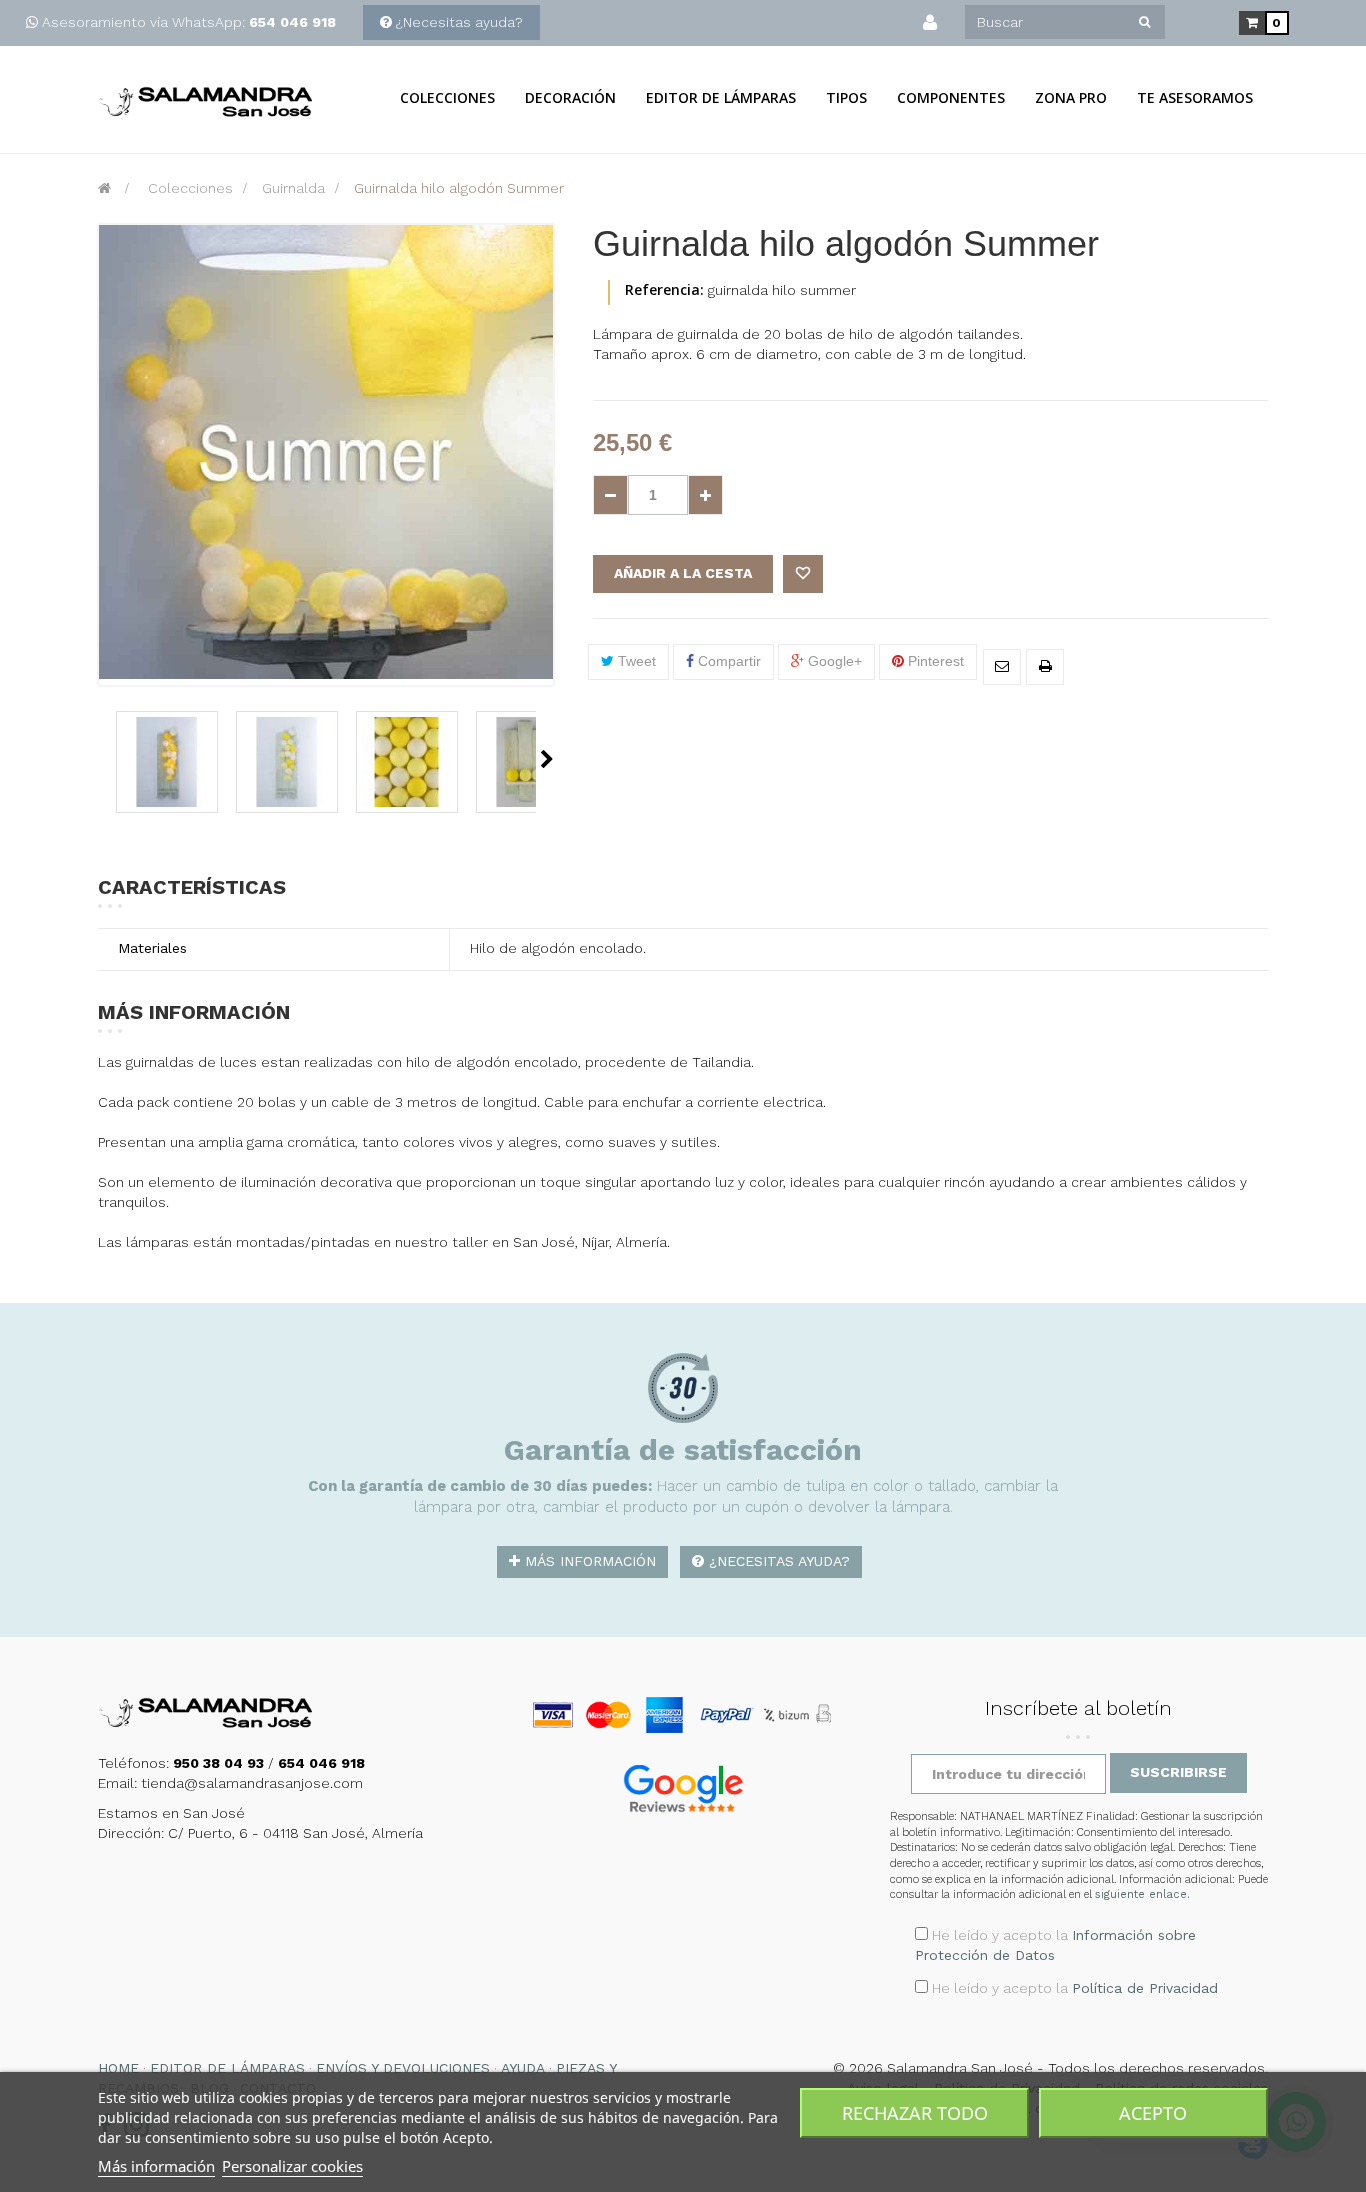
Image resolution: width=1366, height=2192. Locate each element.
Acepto (1153, 2113)
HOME (118, 2068)
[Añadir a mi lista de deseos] (803, 574)
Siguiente (547, 759)
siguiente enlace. (1142, 1894)
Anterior (104, 759)
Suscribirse (1178, 1772)
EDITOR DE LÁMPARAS (227, 2068)
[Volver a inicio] (104, 188)
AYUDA (523, 2068)
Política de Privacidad (1145, 1988)
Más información (588, 1561)
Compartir (727, 661)
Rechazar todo (915, 2113)
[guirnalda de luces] (167, 762)
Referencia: (664, 289)
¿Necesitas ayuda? (459, 22)
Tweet (635, 661)
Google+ (833, 661)
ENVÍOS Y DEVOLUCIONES (403, 2068)
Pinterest (934, 661)
